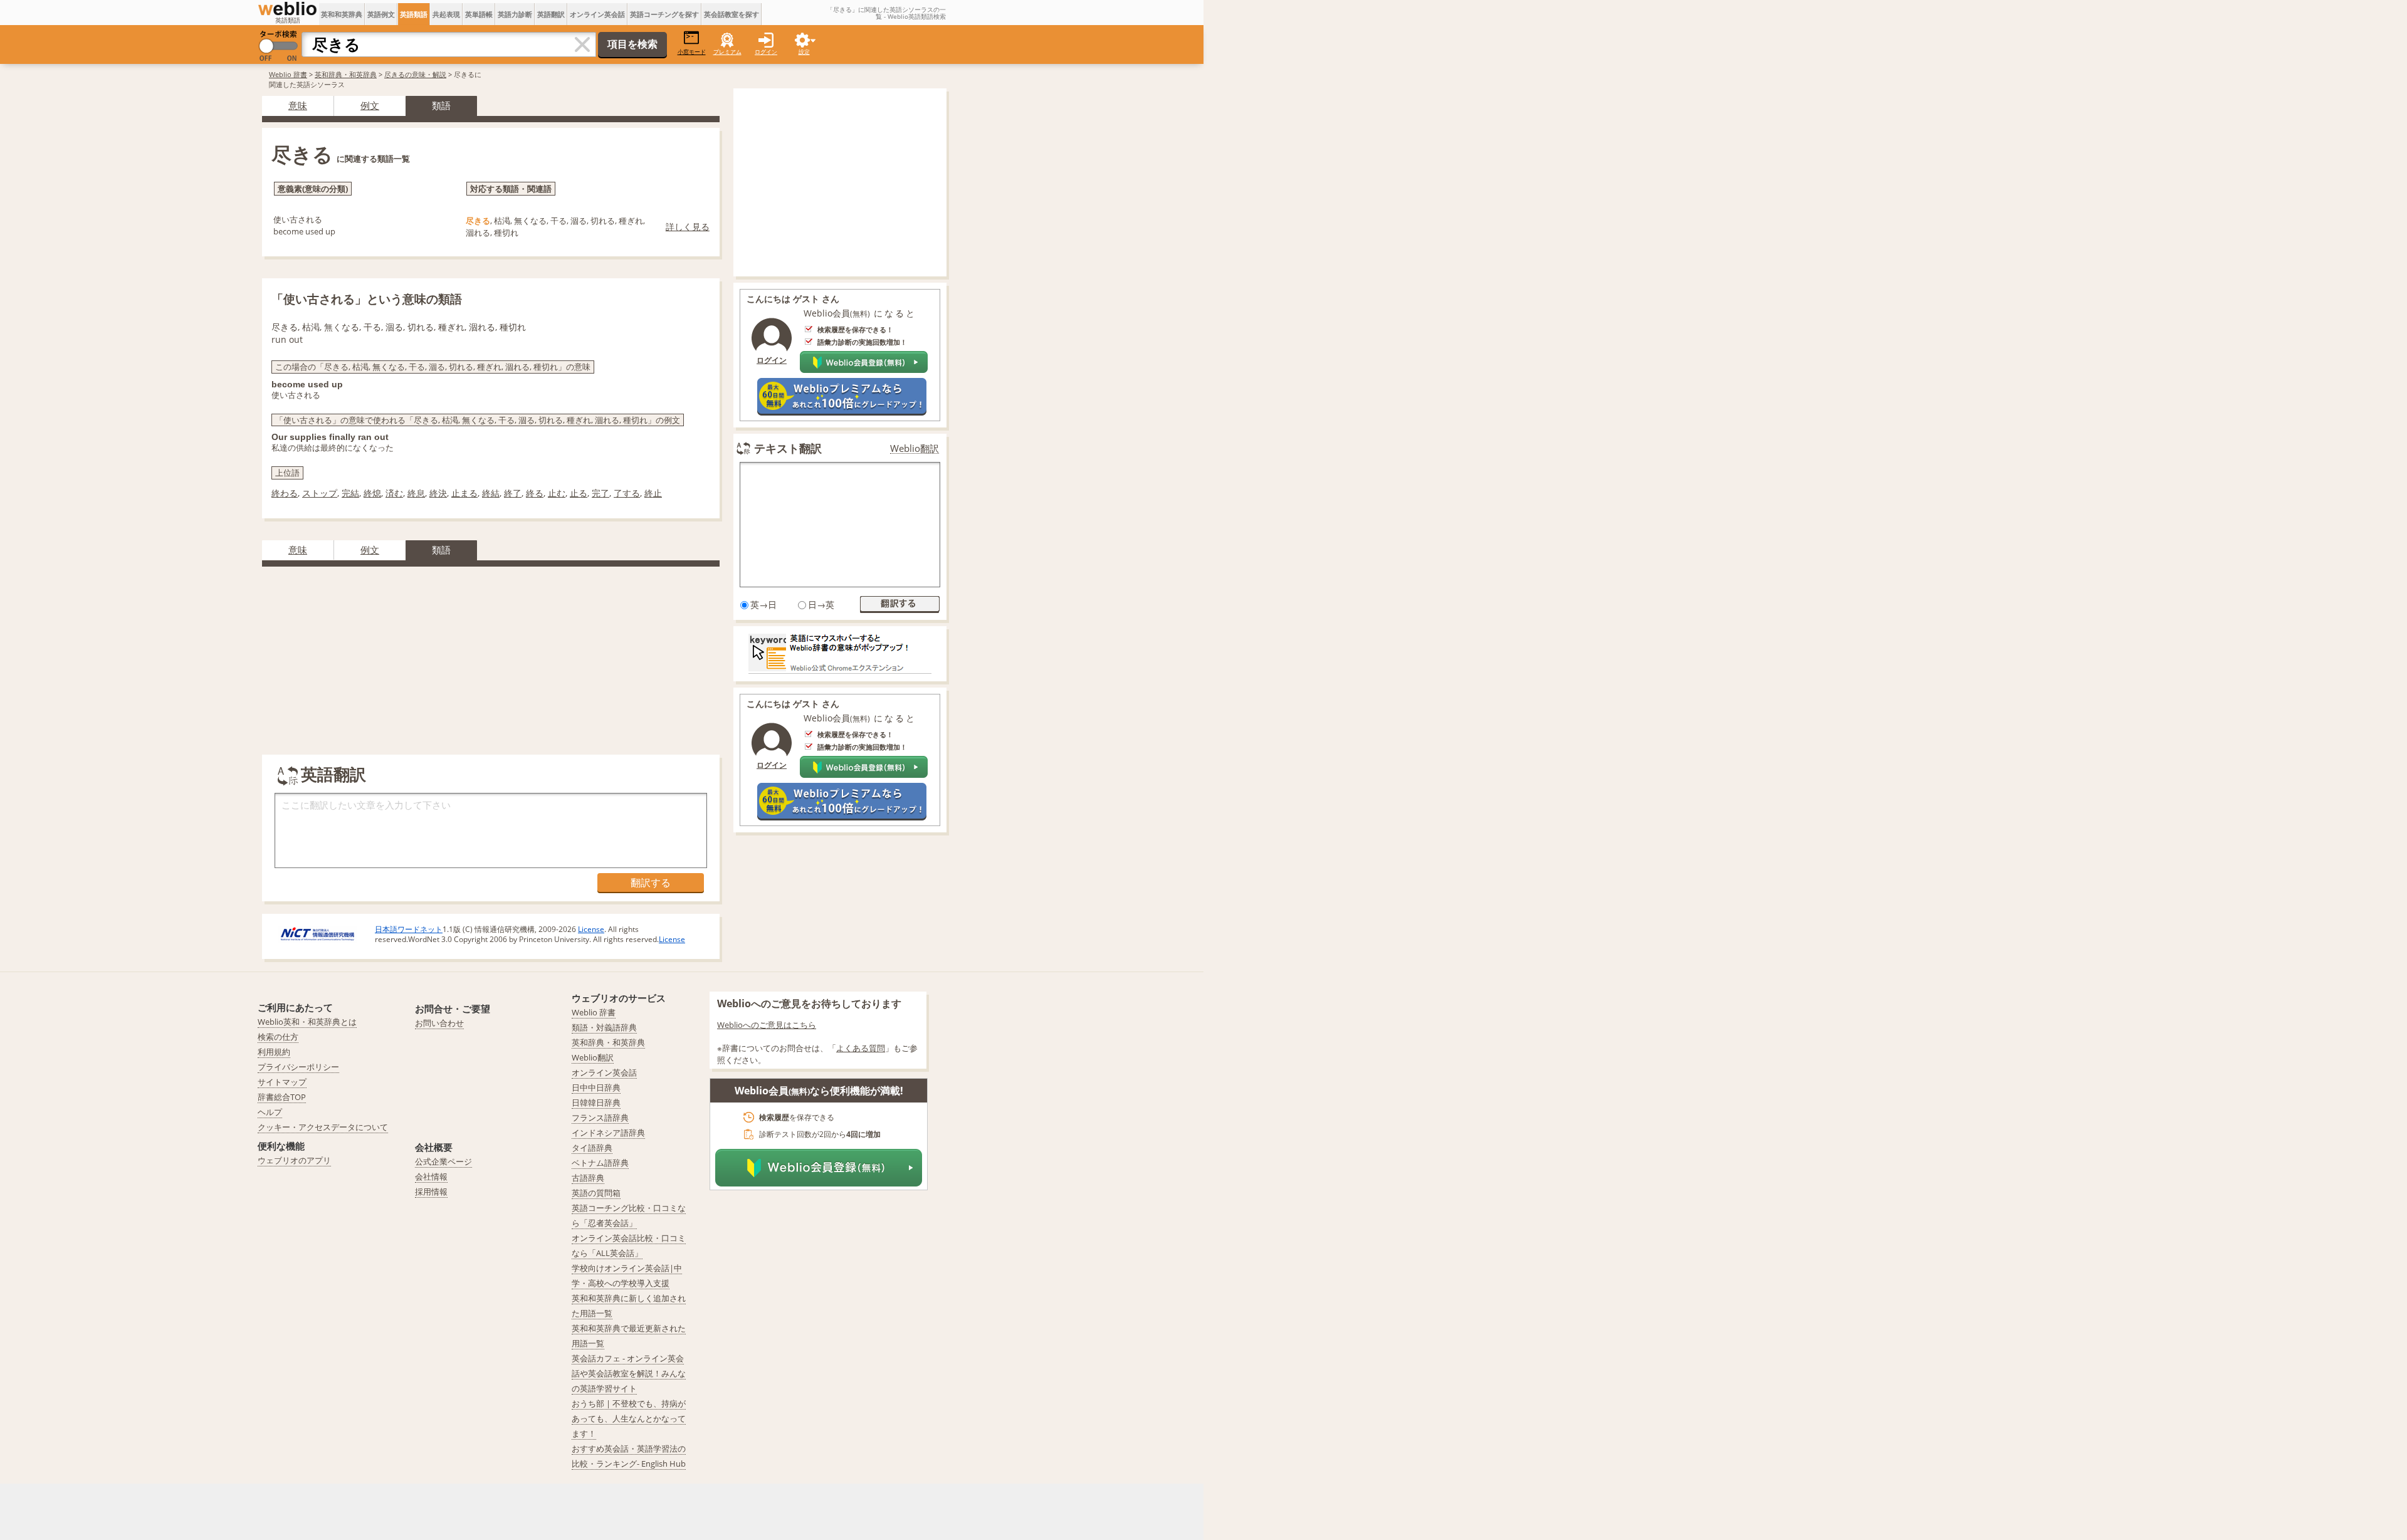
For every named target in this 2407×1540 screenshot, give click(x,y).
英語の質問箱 (596, 1193)
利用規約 (274, 1052)
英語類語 (414, 14)
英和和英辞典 (342, 14)
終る (535, 493)
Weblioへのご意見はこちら (767, 1025)
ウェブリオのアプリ (294, 1160)
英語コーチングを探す (664, 14)
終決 (438, 493)
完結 (350, 493)
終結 (491, 493)
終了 (513, 493)
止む (557, 493)
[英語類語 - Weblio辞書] (287, 9)
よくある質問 (861, 1048)
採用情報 (431, 1192)
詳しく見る (688, 227)
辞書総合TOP (282, 1097)
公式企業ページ (443, 1161)
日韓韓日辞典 (596, 1103)
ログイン (766, 52)
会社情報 (431, 1176)
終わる (285, 493)
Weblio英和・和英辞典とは (307, 1022)
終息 (416, 493)
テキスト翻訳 (788, 448)
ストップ (320, 493)
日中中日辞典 (596, 1087)
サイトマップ (282, 1082)
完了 (600, 493)
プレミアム (727, 52)
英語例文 (381, 14)
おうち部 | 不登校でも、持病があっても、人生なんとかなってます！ (629, 1418)
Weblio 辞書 (288, 74)
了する (627, 493)
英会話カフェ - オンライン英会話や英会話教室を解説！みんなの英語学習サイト (629, 1373)
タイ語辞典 (592, 1148)
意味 (298, 105)
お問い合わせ (439, 1023)
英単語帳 (479, 14)
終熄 (372, 493)
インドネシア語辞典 (608, 1133)
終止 (653, 493)
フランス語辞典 (600, 1118)
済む (394, 493)
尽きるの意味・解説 (415, 74)
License (591, 929)
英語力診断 (515, 14)
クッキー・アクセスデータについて (323, 1127)
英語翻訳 (551, 14)
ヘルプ (270, 1112)
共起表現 (446, 14)
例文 (370, 105)
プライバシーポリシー (298, 1067)
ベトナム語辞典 (600, 1163)
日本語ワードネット (409, 929)
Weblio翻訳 (915, 448)
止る (579, 493)
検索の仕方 (278, 1037)
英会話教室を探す (732, 14)
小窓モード (692, 52)
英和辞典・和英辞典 (346, 74)
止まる (464, 493)
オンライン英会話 (597, 14)
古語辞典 (588, 1178)
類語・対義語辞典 (604, 1027)
